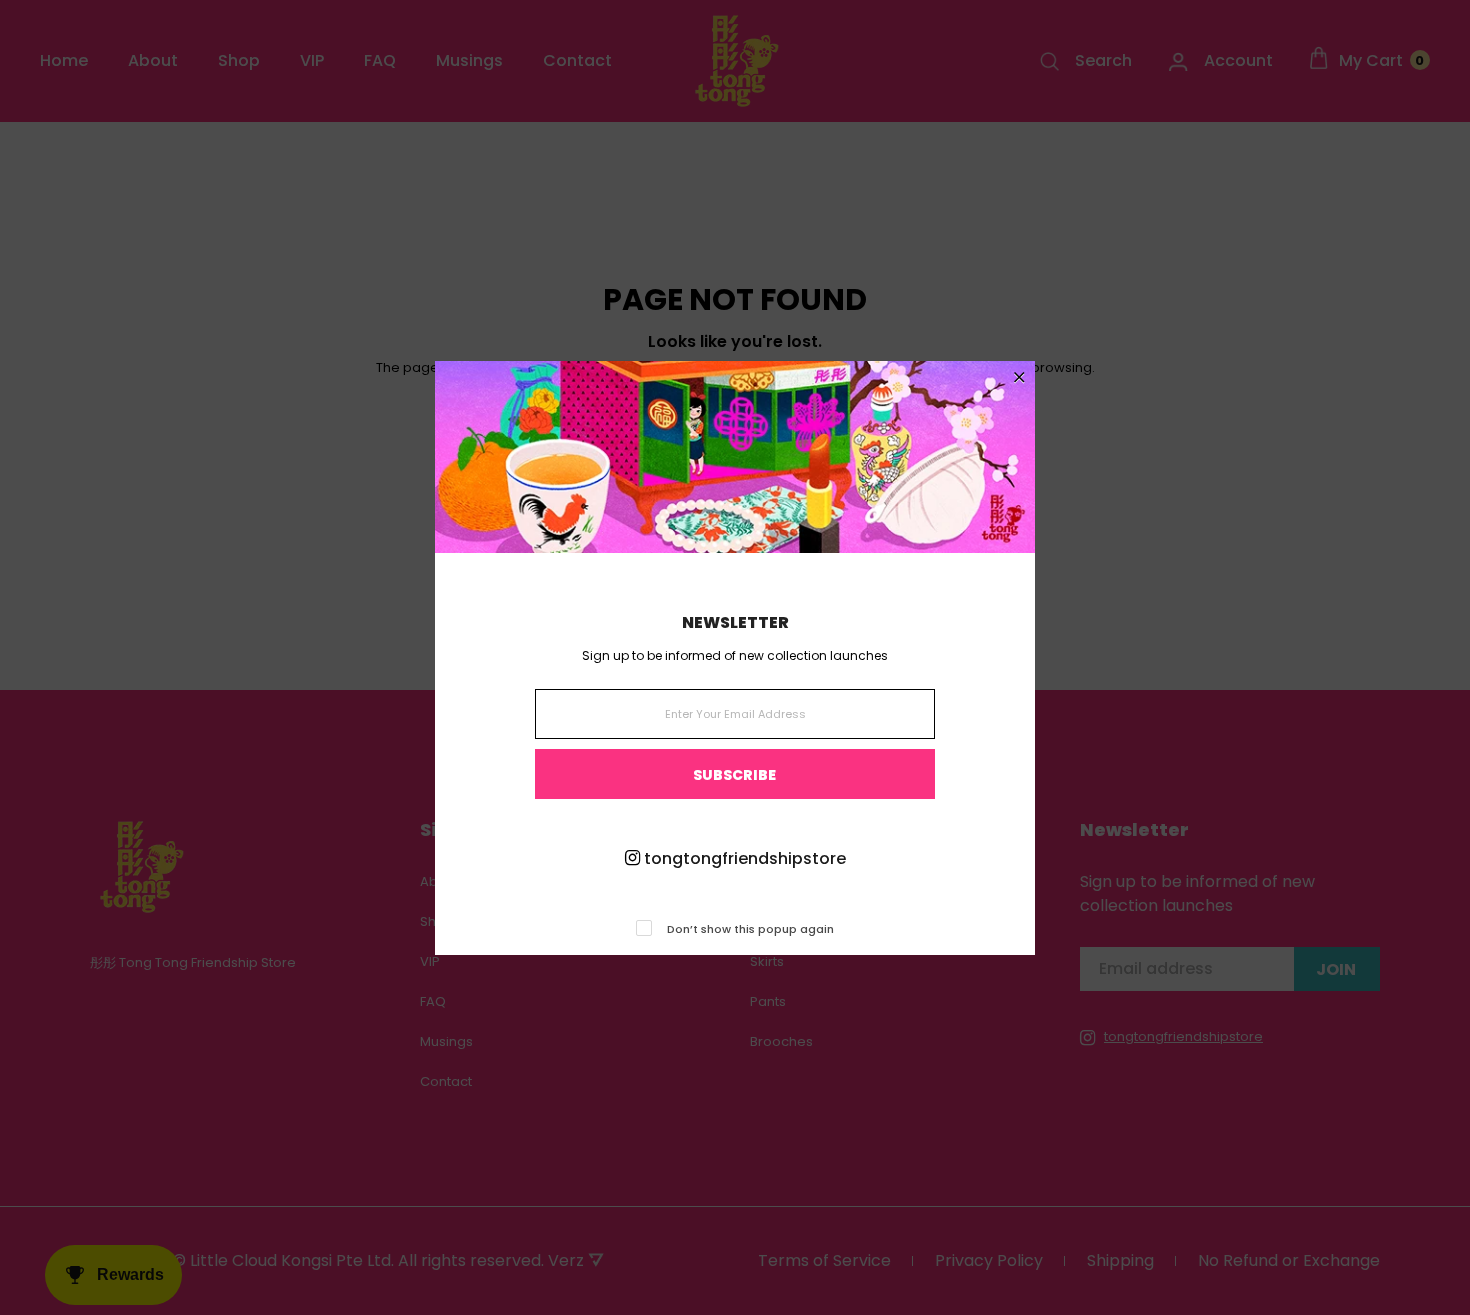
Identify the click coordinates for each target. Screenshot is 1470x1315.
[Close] (1019, 378)
